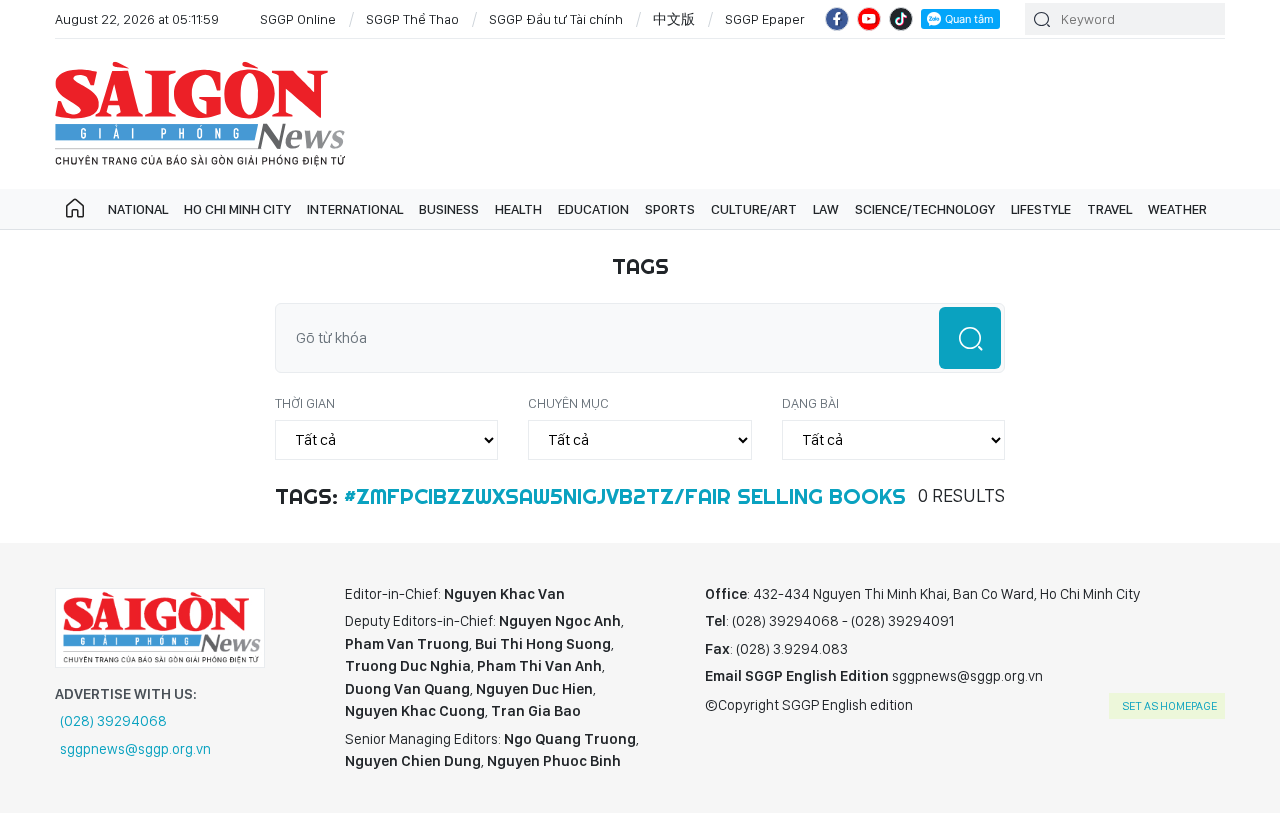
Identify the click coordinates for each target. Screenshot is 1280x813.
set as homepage (1169, 706)
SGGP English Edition (200, 114)
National (138, 209)
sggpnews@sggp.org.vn (135, 749)
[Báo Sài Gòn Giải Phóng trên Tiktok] (901, 19)
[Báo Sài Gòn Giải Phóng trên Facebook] (837, 19)
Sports (670, 209)
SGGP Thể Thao (412, 19)
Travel (1109, 209)
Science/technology (925, 209)
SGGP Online (298, 19)
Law (826, 209)
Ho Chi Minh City (237, 209)
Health (518, 209)
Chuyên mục (568, 403)
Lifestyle (1041, 209)
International (355, 209)
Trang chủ (75, 209)
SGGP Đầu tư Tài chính (556, 19)
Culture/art (754, 209)
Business (449, 209)
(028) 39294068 (113, 721)
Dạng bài (810, 403)
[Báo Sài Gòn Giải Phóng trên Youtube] (869, 19)
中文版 (674, 19)
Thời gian (305, 403)
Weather (1177, 209)
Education (593, 209)
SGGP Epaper (765, 19)
